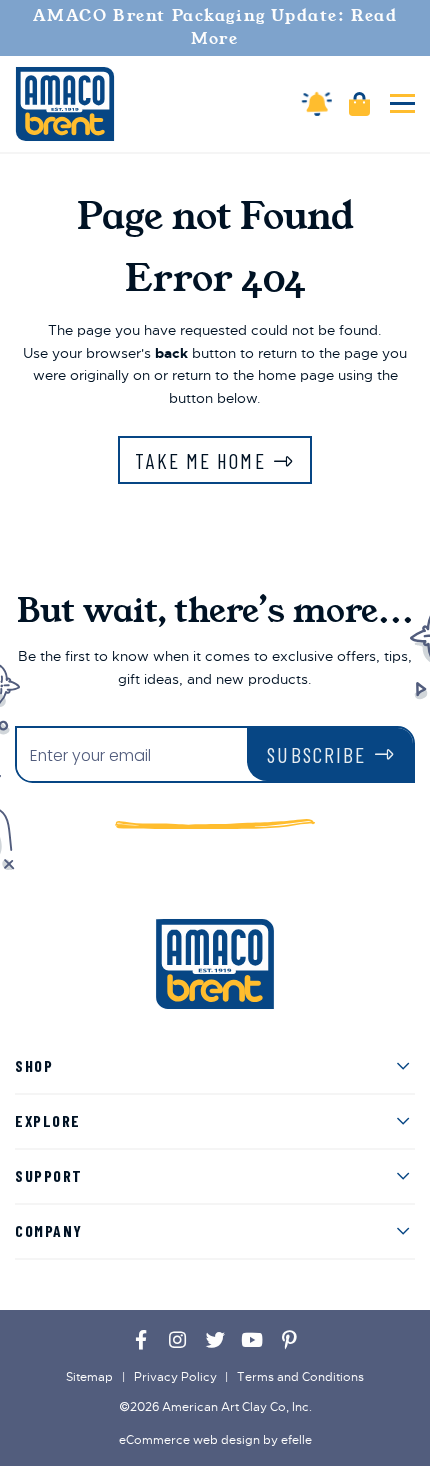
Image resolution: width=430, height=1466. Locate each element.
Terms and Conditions (300, 1377)
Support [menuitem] (49, 1175)
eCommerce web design (189, 1440)
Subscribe (316, 754)
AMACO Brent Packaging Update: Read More (215, 27)
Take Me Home (200, 460)
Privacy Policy (175, 1377)
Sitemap (89, 1377)
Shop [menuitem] (34, 1065)
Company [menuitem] (49, 1230)
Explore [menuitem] (48, 1120)
